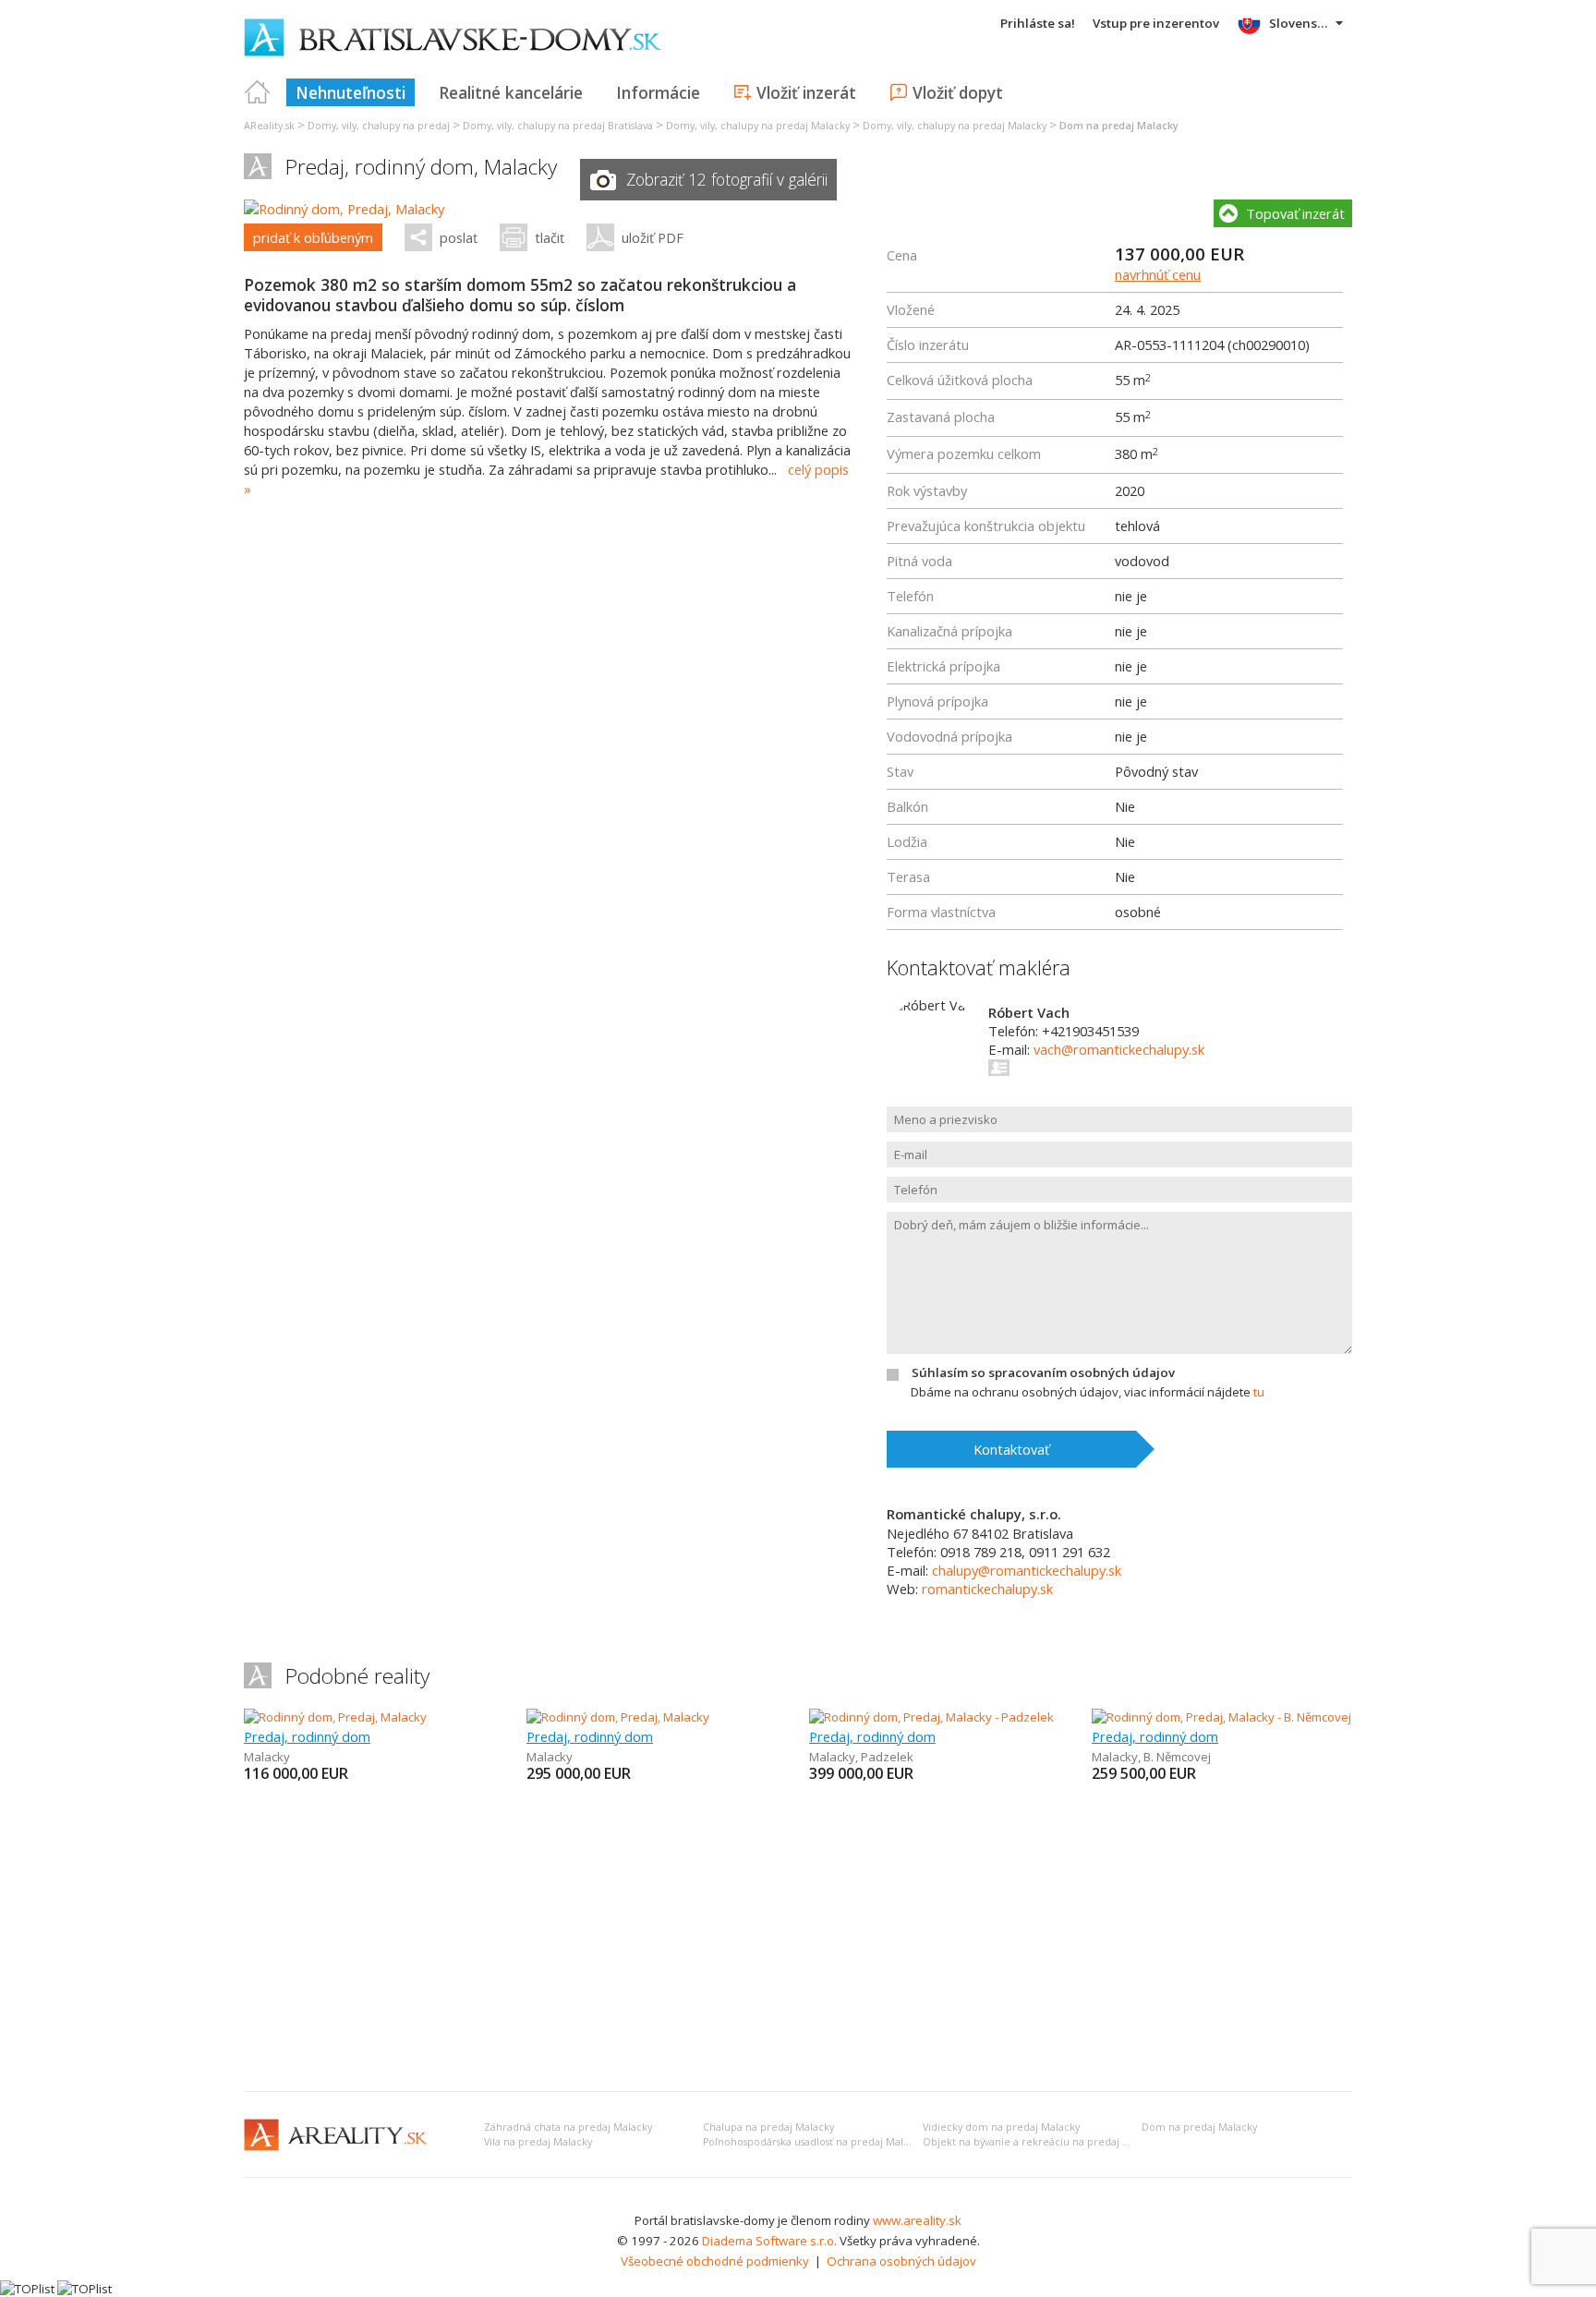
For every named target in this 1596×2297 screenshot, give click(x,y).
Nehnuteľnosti (351, 92)
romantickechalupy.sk (987, 1589)
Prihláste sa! (1038, 23)
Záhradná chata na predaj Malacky (568, 2127)
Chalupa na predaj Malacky (768, 2127)
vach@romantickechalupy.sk (1119, 1049)
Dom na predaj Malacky (1199, 2127)
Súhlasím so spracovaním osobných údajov (1043, 1372)
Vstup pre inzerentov (1156, 23)
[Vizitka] (1000, 1068)
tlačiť (550, 237)
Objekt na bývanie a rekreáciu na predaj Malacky (1042, 2142)
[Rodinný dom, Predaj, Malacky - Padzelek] (931, 1717)
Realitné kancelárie (511, 92)
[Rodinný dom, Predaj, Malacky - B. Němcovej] (1221, 1717)
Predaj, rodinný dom (307, 1736)
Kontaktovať (1011, 1449)
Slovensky (1300, 23)
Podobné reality (357, 1676)
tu (1259, 1392)
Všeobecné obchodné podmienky (715, 2261)
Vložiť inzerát (806, 92)
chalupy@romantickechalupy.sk (1027, 1570)
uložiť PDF (653, 237)
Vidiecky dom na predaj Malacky (1001, 2127)
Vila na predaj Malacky (538, 2142)
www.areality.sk (917, 2220)
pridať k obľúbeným (313, 237)
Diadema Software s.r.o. (769, 2241)
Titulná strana (258, 92)
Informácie (658, 92)
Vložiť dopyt (958, 92)
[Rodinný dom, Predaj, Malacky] (344, 209)
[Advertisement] (798, 1939)
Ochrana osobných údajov (901, 2261)
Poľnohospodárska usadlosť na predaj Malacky (814, 2142)
